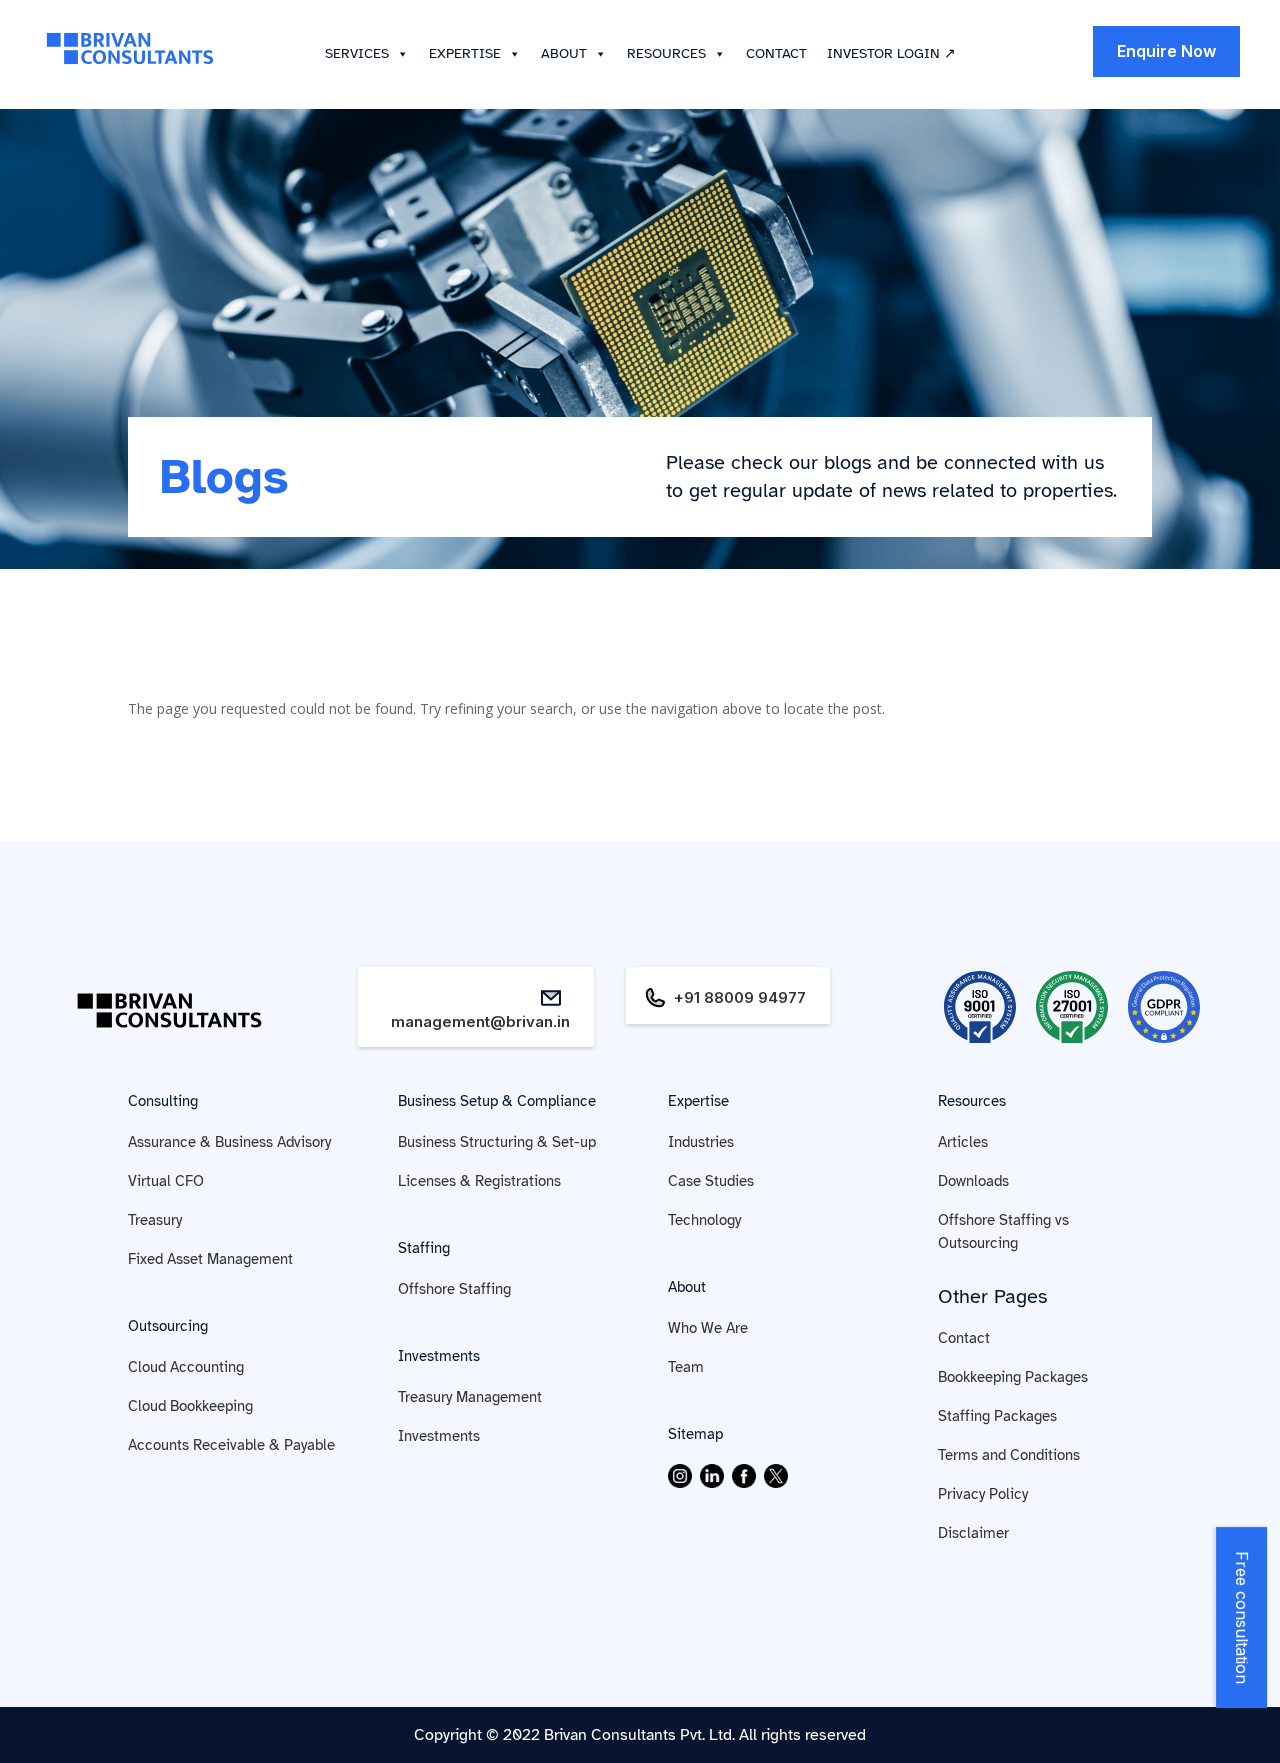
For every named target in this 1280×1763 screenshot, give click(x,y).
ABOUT (564, 53)
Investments (439, 1356)
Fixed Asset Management (210, 1259)
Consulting (163, 1101)
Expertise (698, 1101)
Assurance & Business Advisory (229, 1142)
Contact (964, 1338)
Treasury (155, 1220)
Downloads (973, 1181)
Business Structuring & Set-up (497, 1142)
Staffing (424, 1248)
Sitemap (695, 1434)
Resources (972, 1101)
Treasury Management (470, 1397)
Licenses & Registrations (479, 1181)
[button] (399, 53)
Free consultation (1243, 1617)
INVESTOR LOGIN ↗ (891, 53)
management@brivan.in (480, 1021)
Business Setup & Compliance (497, 1101)
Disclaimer (973, 1533)
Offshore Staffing (454, 1289)
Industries (701, 1142)
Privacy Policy (983, 1494)
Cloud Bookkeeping (190, 1406)
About (687, 1287)
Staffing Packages (997, 1416)
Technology (704, 1220)
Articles (963, 1142)
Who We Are (708, 1328)
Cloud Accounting (186, 1367)
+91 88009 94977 (740, 997)
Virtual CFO (166, 1181)
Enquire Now (1166, 51)
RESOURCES (666, 53)
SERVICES (357, 53)
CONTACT (776, 53)
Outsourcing (168, 1326)
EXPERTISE (465, 53)
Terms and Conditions (1009, 1455)
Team (686, 1367)
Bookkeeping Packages (1013, 1377)
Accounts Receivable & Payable (231, 1445)
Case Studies (711, 1181)
